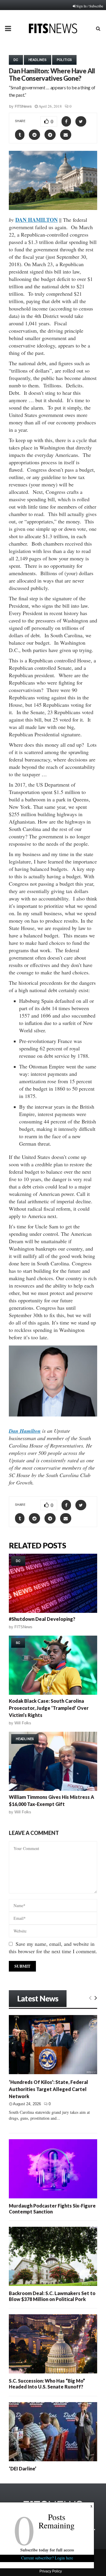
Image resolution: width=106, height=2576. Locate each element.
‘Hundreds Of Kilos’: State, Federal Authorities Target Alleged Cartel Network (48, 2089)
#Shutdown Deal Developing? (42, 1619)
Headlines (38, 60)
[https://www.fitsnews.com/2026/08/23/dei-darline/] (53, 2432)
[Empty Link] (90, 1998)
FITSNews (23, 106)
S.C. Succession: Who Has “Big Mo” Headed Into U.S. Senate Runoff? (47, 2384)
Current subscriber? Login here (47, 2558)
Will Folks (23, 1723)
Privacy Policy (51, 2571)
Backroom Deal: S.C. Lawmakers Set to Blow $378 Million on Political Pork (52, 2296)
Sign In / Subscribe (90, 6)
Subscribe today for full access (47, 2550)
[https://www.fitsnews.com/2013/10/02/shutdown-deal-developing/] (53, 1583)
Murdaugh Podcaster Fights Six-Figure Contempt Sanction (52, 2209)
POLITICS (64, 60)
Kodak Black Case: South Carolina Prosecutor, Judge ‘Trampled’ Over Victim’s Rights (49, 1708)
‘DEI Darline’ (23, 2469)
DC (16, 60)
